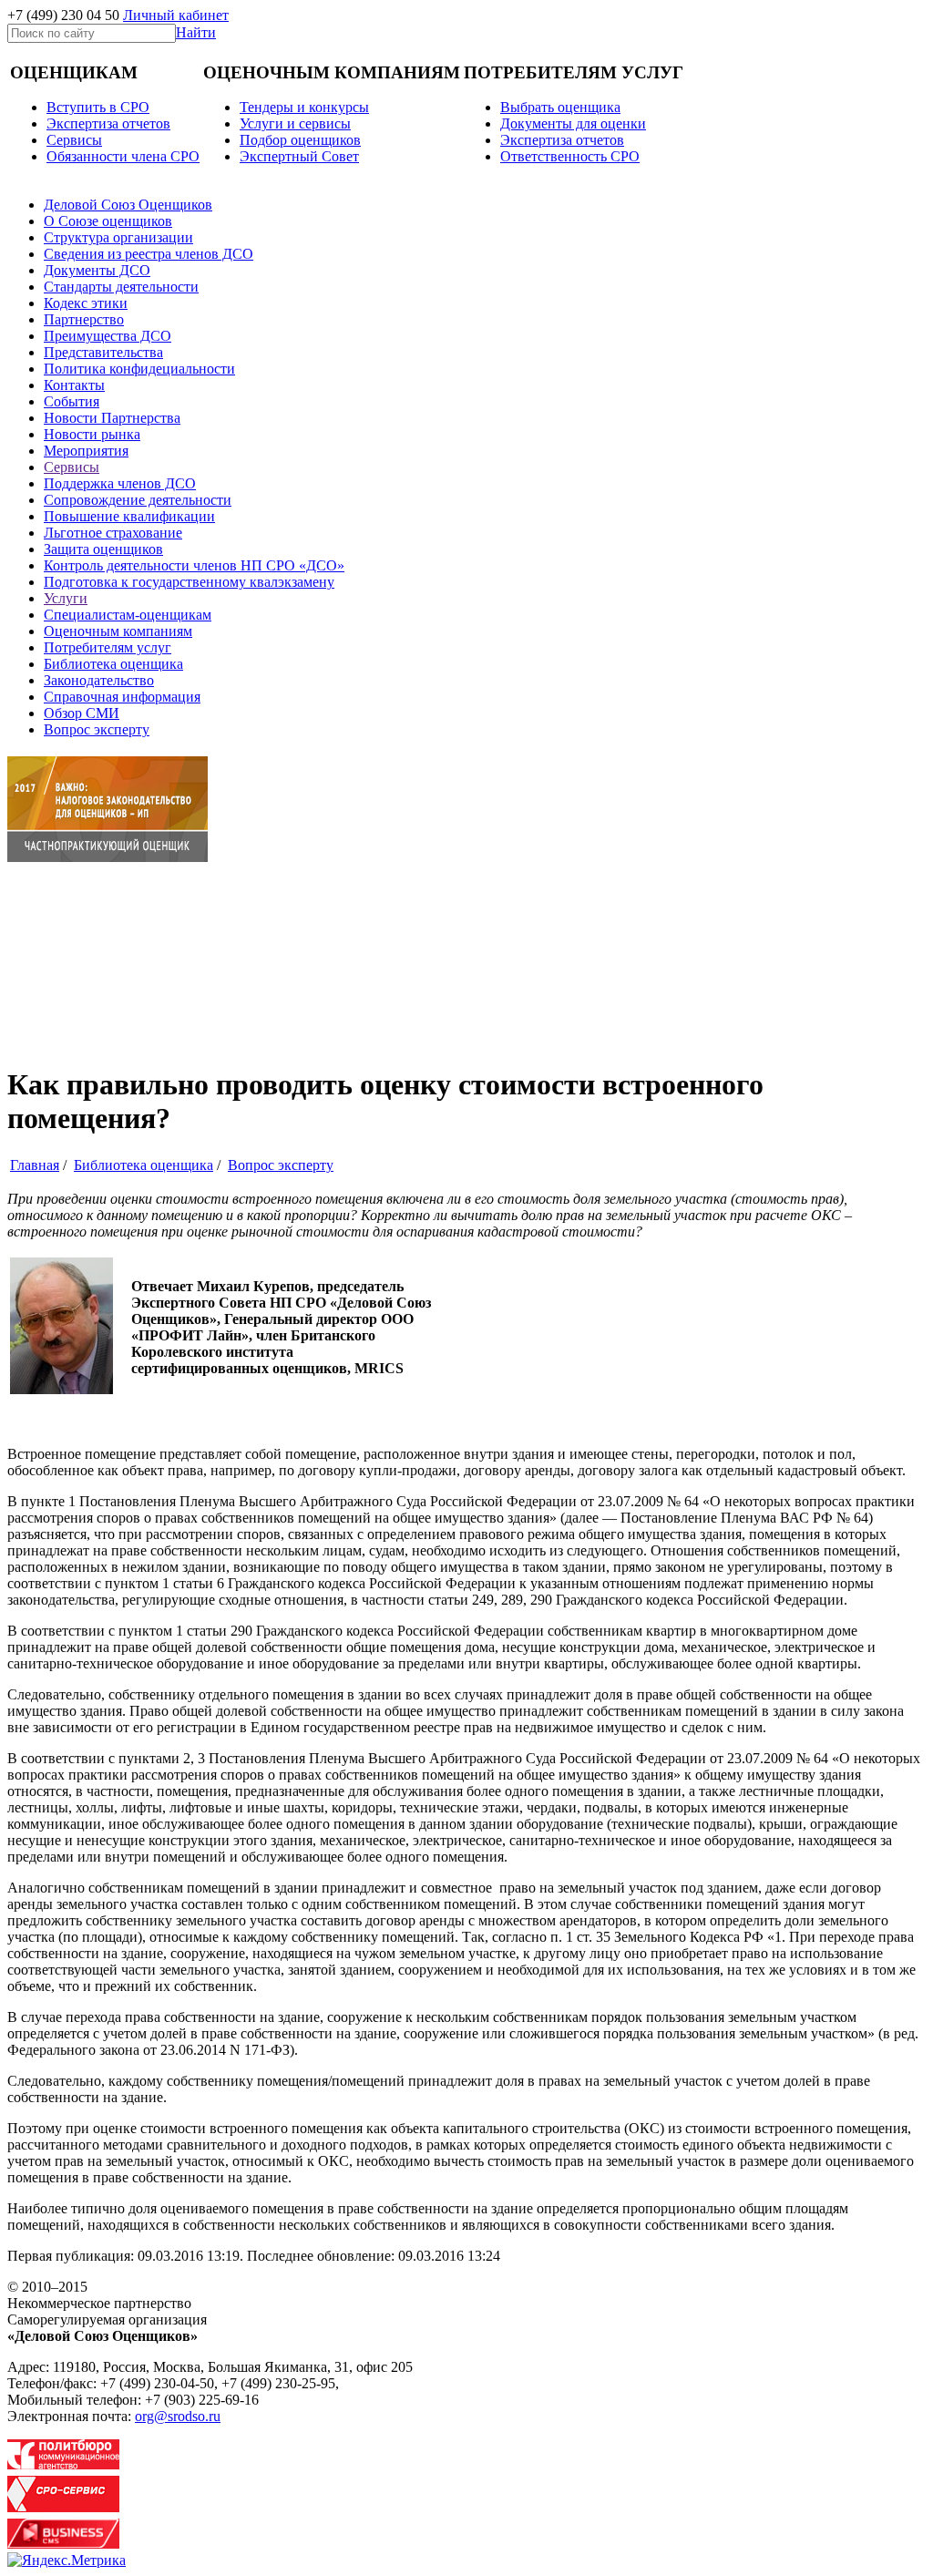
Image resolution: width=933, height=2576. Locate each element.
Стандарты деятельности (121, 287)
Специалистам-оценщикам (128, 615)
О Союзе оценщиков (108, 221)
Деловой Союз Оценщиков (128, 205)
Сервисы (72, 467)
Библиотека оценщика (113, 664)
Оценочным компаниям (118, 631)
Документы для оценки (573, 123)
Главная (35, 1165)
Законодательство (99, 680)
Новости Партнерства (112, 418)
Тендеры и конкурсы (304, 107)
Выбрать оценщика (560, 107)
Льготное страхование (113, 533)
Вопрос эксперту (97, 729)
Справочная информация (122, 697)
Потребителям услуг (108, 647)
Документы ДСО (97, 270)
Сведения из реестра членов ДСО (149, 254)
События (72, 401)
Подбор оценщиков (300, 140)
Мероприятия (86, 451)
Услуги (66, 598)
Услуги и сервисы (295, 123)
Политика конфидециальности (139, 369)
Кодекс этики (86, 303)
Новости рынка (92, 434)
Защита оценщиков (103, 549)
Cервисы (74, 140)
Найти (196, 32)
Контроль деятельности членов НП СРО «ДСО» (194, 565)
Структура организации (118, 237)
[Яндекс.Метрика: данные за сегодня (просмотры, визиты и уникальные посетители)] (67, 2561)
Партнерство (84, 319)
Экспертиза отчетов (108, 123)
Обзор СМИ (82, 713)
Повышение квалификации (129, 516)
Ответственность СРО (570, 156)
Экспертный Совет (299, 156)
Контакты (74, 385)
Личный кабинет (176, 15)
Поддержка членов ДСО (120, 483)
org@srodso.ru (178, 2416)
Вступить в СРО (98, 107)
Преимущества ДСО (108, 336)
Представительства (103, 352)
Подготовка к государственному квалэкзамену (189, 582)
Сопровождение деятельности (138, 500)
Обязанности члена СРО (123, 156)
